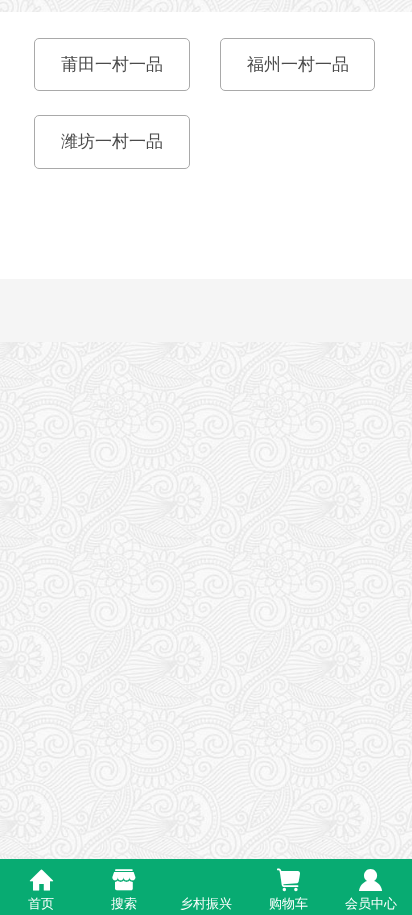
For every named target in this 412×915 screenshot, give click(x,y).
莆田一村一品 (112, 64)
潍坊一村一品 (112, 141)
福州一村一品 (298, 64)
